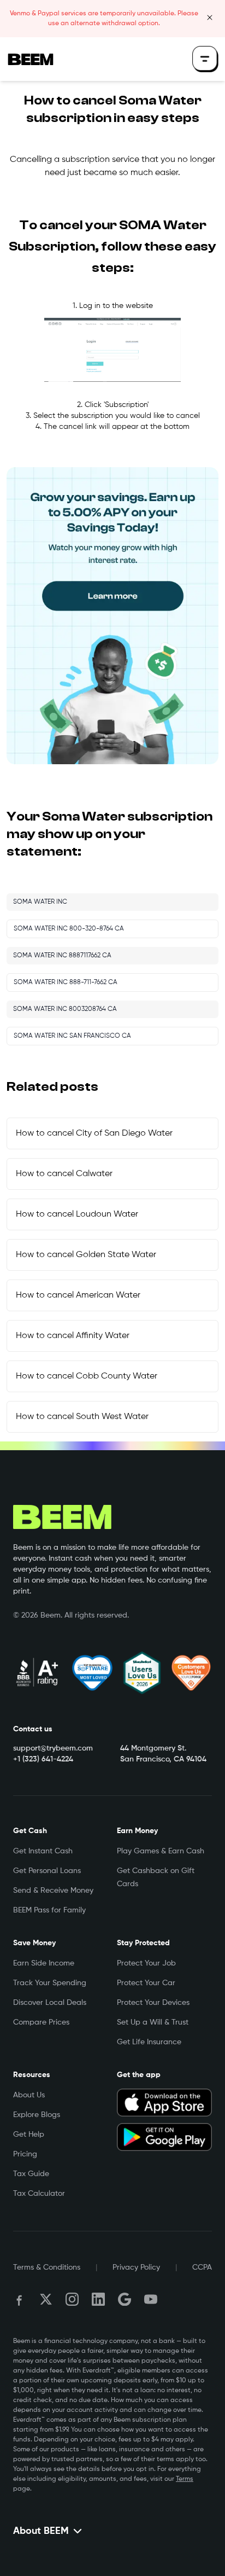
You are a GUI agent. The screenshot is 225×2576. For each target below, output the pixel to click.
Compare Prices (41, 2022)
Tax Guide (31, 2174)
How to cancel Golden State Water (86, 1255)
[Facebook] (20, 2299)
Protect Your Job (146, 1963)
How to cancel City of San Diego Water (94, 1133)
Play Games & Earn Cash (161, 1851)
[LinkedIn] (98, 2299)
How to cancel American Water (78, 1295)
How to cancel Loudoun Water (77, 1214)
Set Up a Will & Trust (153, 2022)
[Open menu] (205, 59)
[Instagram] (72, 2299)
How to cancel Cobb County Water (87, 1376)
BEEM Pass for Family (49, 1910)
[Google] (125, 2299)
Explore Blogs (37, 2115)
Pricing (25, 2154)
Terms (185, 2479)
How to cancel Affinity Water (73, 1336)
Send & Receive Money (53, 1891)
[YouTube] (151, 2299)
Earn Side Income (44, 1963)
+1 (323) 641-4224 (43, 1759)
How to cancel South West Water (82, 1417)
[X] (46, 2299)
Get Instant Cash (43, 1851)
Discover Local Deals (50, 2003)
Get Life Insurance (149, 2042)
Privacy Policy (136, 2267)
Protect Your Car (146, 1983)
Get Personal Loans (47, 1871)
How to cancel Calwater (64, 1174)
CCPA (202, 2267)
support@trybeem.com (53, 1748)
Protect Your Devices (153, 2003)
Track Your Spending (50, 1983)
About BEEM (41, 2531)
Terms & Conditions (47, 2267)
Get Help (29, 2135)
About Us (29, 2095)
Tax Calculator (39, 2194)
